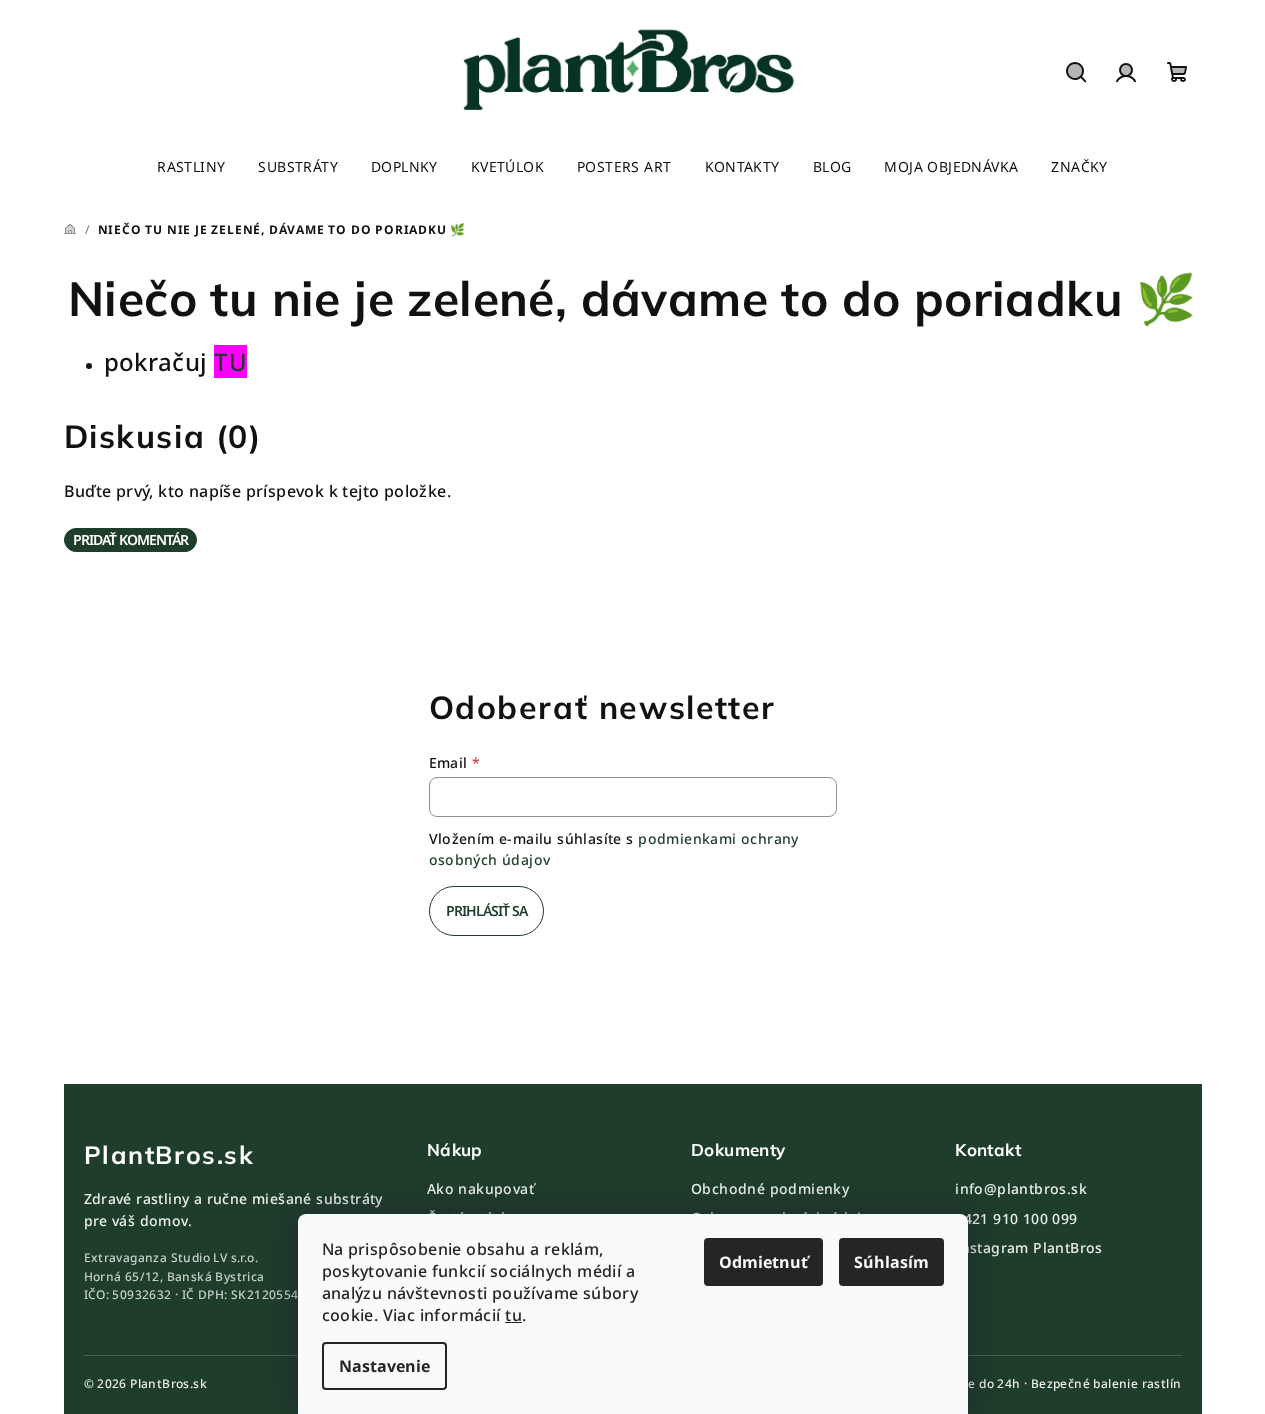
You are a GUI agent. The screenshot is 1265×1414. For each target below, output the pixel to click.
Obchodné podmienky (770, 1188)
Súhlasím (891, 1262)
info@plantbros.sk (1021, 1188)
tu (513, 1315)
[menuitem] (191, 167)
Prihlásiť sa (486, 910)
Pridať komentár (130, 539)
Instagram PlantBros (1029, 1247)
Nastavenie (384, 1366)
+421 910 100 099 (1016, 1218)
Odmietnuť (763, 1262)
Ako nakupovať (480, 1188)
